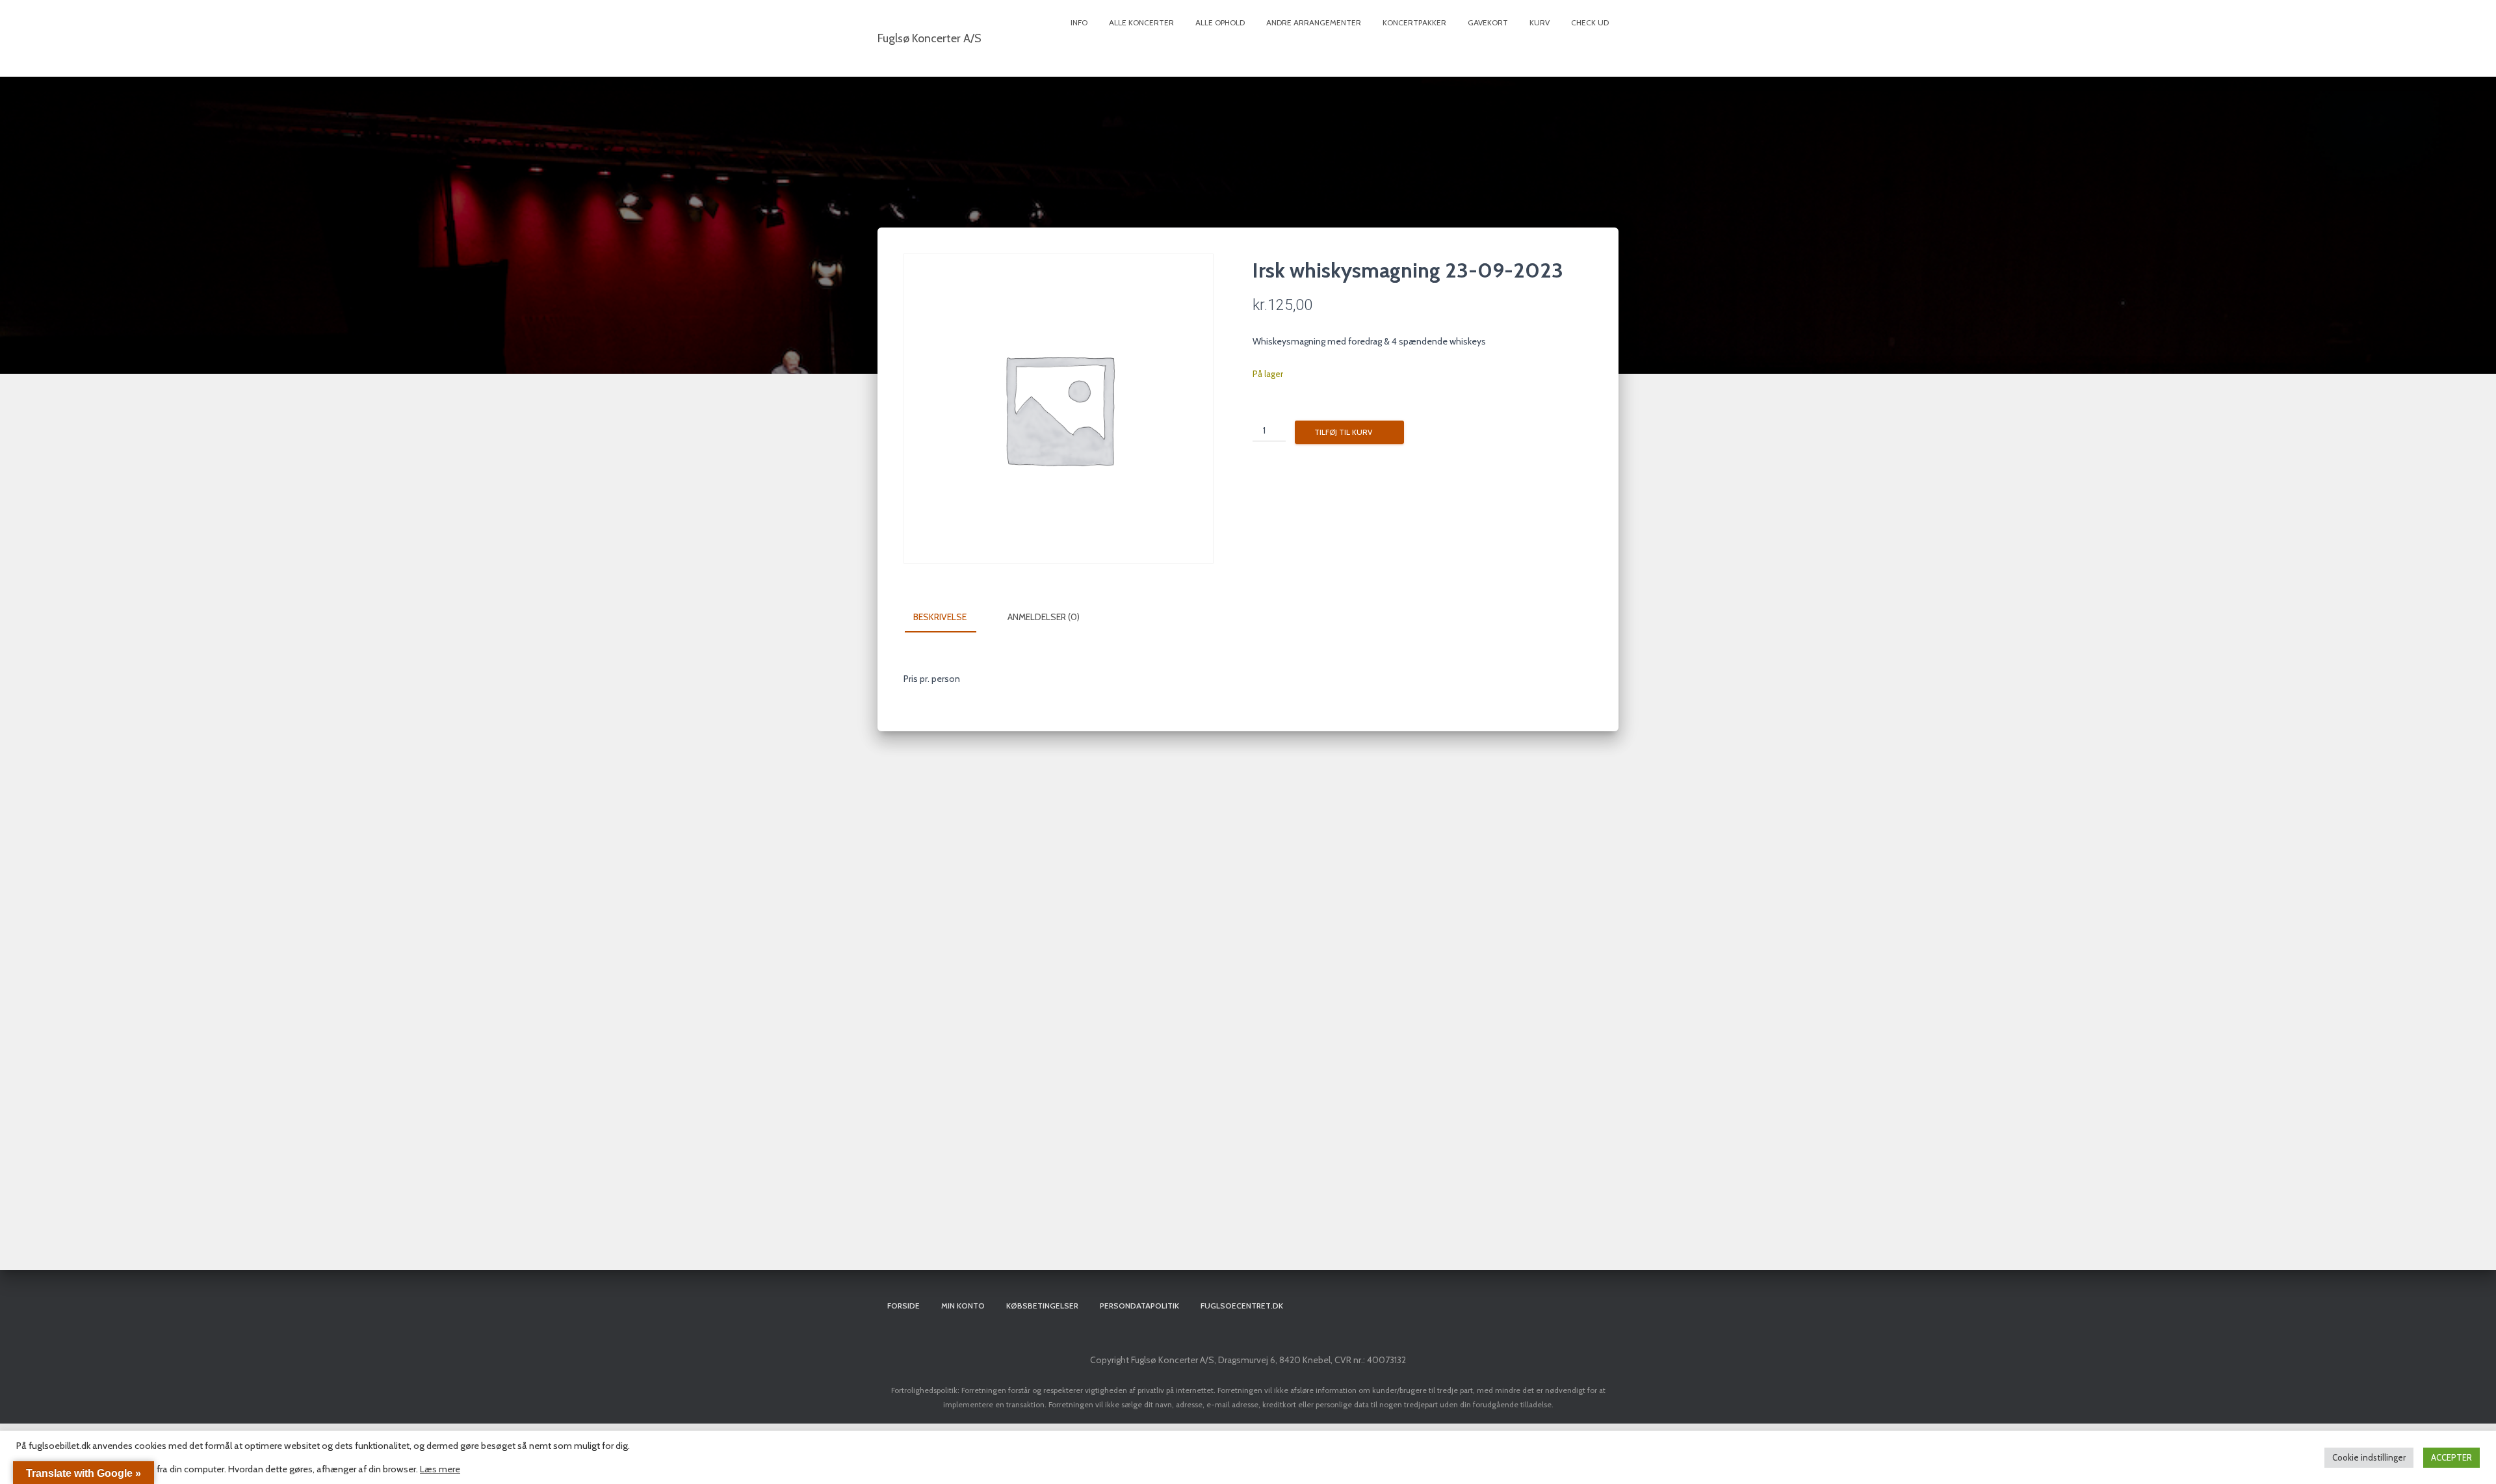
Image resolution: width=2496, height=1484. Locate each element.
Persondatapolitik (1139, 1306)
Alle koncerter (1141, 22)
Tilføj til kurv (1343, 432)
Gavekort (1488, 22)
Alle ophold (1220, 22)
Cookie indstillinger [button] (2369, 1457)
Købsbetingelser (1042, 1306)
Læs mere (440, 1469)
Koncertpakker (1414, 22)
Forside (903, 1306)
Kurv (1540, 22)
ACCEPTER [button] (2451, 1457)
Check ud (1590, 22)
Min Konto (963, 1306)
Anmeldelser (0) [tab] (1044, 617)
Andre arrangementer (1314, 22)
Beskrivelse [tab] (940, 617)
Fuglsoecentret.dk (1242, 1306)
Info (1079, 22)
